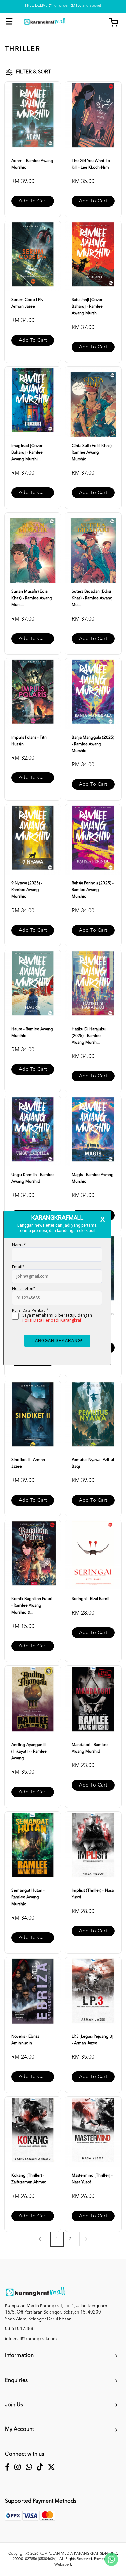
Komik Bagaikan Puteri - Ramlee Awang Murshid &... (32, 1606)
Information (19, 2356)
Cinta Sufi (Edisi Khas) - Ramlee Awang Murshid (93, 453)
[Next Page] (86, 2239)
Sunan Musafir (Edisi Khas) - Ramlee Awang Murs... (32, 598)
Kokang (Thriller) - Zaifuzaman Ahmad (29, 2179)
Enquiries (16, 2381)
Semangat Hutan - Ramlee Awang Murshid (28, 1897)
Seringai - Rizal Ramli (90, 1599)
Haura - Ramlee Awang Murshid (32, 1033)
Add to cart (33, 201)
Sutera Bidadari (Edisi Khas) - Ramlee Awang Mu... (92, 598)
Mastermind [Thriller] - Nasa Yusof (92, 2179)
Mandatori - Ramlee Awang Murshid (90, 1748)
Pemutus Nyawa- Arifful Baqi (93, 1463)
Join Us (14, 2405)
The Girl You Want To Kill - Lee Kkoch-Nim (91, 164)
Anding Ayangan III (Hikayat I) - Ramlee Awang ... (29, 1752)
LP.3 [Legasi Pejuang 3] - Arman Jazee (92, 2040)
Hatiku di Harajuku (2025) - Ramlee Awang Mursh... (89, 1036)
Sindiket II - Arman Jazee (28, 1463)
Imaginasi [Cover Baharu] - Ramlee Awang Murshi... (27, 453)
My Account (19, 2429)
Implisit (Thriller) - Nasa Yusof (93, 1894)
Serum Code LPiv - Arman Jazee (29, 303)
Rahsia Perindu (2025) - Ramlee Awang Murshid (93, 890)
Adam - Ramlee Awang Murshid (32, 164)
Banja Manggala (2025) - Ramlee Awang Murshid (93, 744)
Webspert (63, 2565)
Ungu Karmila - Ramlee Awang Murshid (33, 1178)
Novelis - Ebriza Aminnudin (25, 2040)
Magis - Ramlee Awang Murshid (93, 1178)
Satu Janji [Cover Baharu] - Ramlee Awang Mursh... (87, 307)
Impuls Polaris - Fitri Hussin (29, 741)
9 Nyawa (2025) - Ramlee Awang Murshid (27, 890)
